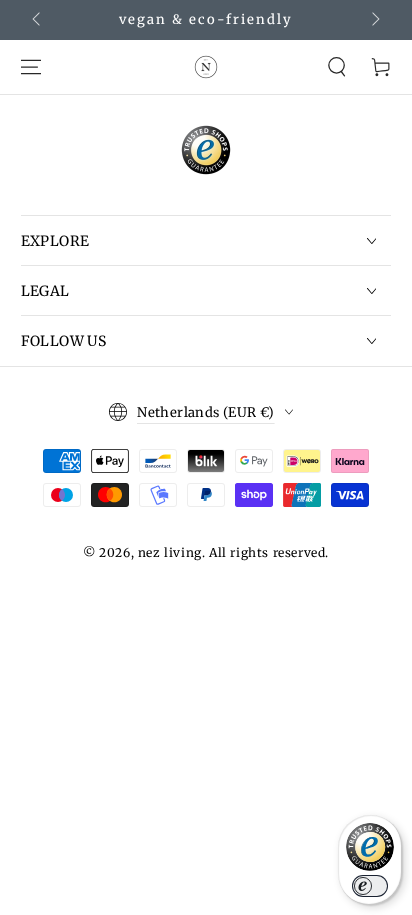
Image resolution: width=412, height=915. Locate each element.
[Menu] (31, 67)
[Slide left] (38, 20)
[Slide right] (374, 20)
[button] (337, 67)
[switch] (370, 886)
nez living (170, 552)
